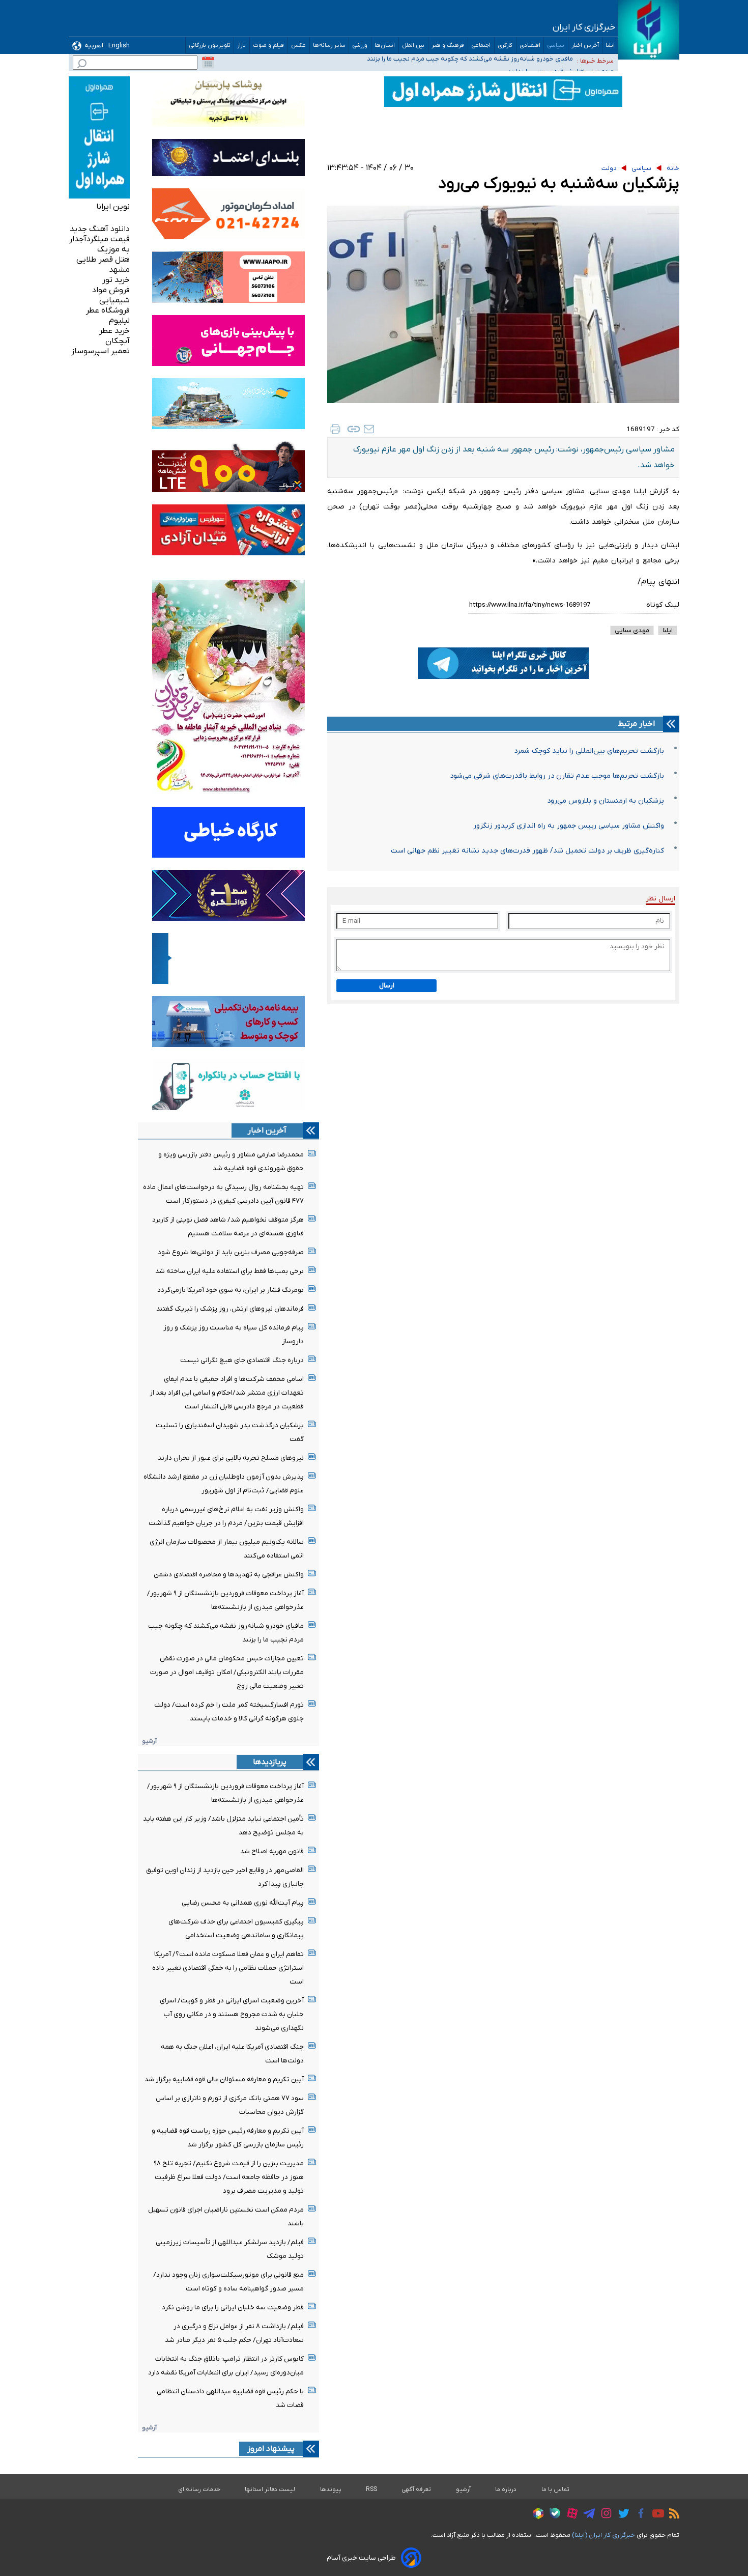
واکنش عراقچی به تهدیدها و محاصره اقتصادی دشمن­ (229, 1575)
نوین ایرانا (113, 207)
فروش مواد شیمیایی (111, 295)
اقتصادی (530, 46)
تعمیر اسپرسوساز (100, 351)
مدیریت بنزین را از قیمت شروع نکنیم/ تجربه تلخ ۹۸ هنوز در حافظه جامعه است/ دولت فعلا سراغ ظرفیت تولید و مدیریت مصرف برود (229, 2177)
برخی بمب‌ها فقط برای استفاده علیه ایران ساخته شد (229, 1271)
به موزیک (113, 249)
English (119, 46)
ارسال (387, 986)
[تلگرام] (586, 2515)
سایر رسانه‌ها (329, 46)
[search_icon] (82, 65)
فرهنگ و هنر (448, 46)
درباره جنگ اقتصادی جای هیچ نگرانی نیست (242, 1360)
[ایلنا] (649, 30)
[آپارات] (570, 2515)
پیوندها (331, 2489)
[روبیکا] (536, 2515)
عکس (299, 46)
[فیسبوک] (638, 2515)
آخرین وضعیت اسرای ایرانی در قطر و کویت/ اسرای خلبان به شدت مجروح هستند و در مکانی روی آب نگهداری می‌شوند (232, 2014)
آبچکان (118, 341)
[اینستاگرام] (604, 2515)
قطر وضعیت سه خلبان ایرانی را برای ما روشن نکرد (233, 2308)
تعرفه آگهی (416, 2489)
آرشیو (149, 1741)
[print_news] (335, 429)
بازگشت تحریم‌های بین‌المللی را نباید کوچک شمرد (589, 751)
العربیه (94, 46)
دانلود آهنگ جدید (100, 229)
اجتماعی (481, 46)
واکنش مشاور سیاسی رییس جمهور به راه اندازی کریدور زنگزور (569, 826)
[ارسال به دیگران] (369, 429)
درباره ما (506, 2489)
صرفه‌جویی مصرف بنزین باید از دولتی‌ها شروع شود (231, 1252)
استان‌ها (385, 46)
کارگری (505, 46)
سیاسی (556, 46)
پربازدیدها (270, 1762)
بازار (242, 46)
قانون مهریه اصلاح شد (272, 1851)
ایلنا (610, 46)
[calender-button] (208, 63)
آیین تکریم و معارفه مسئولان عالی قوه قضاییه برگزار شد (224, 2079)
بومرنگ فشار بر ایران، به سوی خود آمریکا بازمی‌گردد (231, 1290)
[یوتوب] (656, 2515)
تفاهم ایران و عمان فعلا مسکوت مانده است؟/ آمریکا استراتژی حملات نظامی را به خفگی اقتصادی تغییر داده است (228, 1968)
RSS (371, 2489)
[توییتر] (621, 2515)
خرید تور (116, 280)
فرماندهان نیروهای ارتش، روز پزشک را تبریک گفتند (230, 1309)
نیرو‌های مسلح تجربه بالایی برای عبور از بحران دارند (231, 1458)
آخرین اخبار (585, 46)
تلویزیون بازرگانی (210, 46)
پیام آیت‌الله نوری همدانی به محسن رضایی (243, 1903)
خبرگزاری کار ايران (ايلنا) (603, 2535)
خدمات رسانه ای (199, 2489)
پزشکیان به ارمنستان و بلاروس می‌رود (606, 801)
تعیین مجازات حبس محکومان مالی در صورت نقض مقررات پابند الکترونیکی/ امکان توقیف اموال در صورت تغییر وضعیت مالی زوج (227, 1672)
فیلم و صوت (269, 46)
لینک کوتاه (663, 605)
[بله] (552, 2515)
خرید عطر (114, 331)
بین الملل (413, 46)
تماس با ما (556, 2489)
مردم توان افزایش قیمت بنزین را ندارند (520, 60)
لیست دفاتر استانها (270, 2489)
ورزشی (360, 46)
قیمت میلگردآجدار (99, 239)
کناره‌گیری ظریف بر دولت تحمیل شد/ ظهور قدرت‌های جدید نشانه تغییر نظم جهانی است (527, 851)
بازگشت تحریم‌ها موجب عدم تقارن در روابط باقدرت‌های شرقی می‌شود (557, 776)
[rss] (672, 2515)
